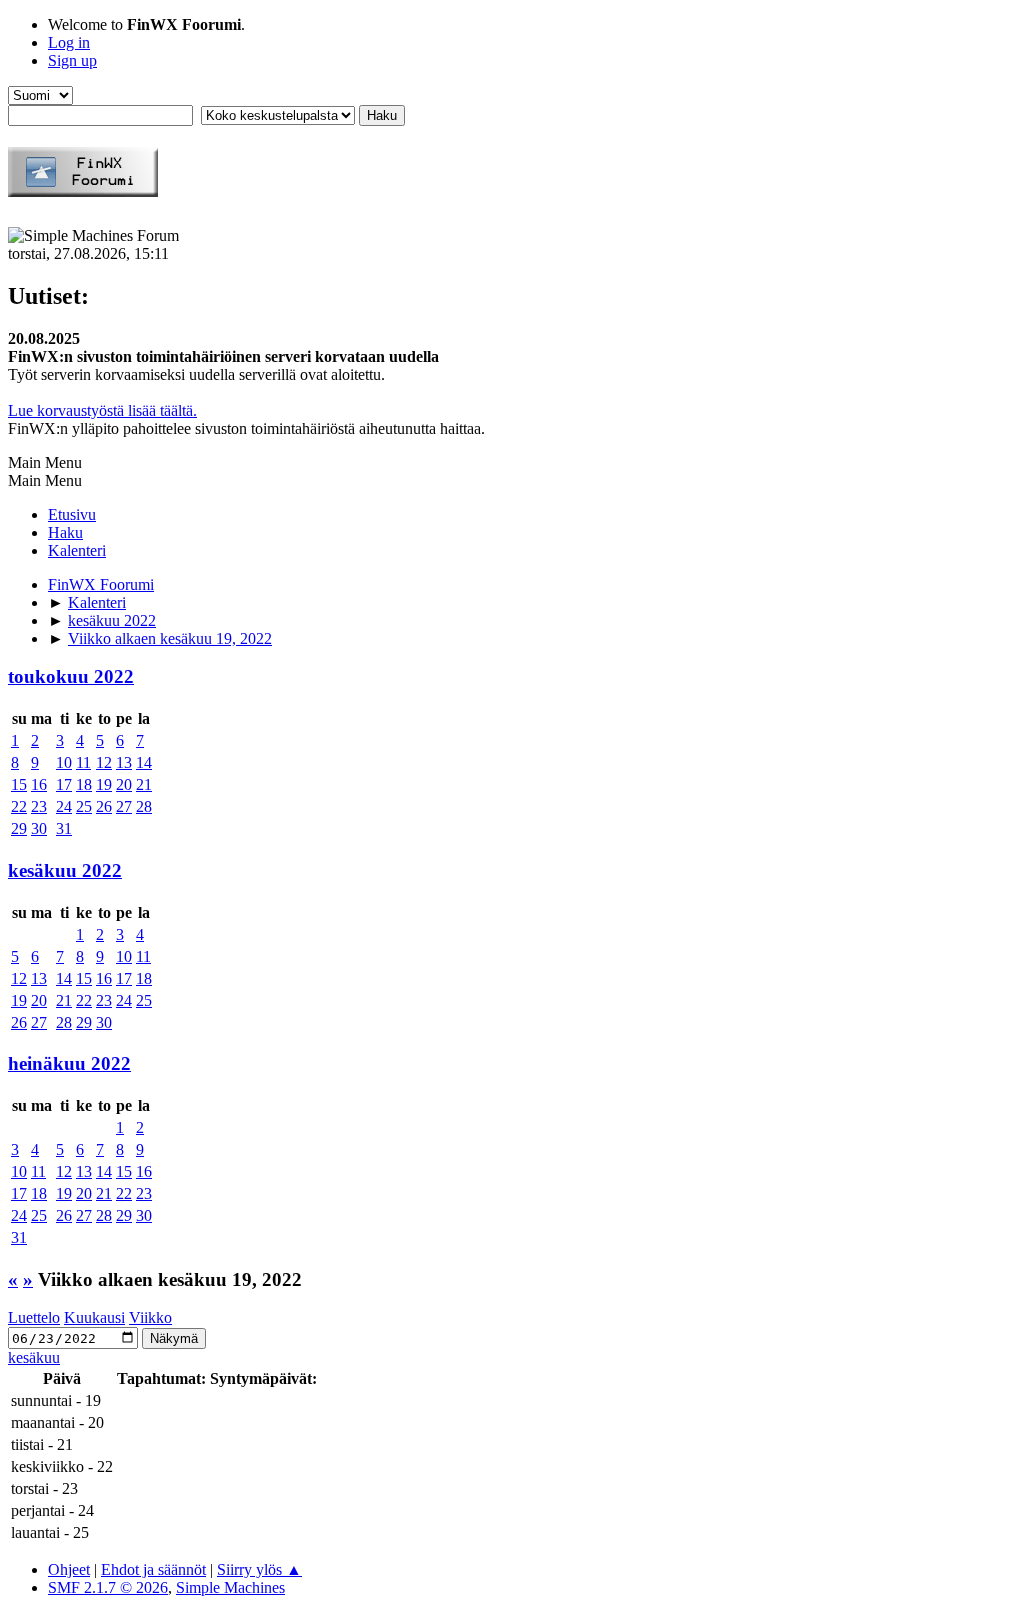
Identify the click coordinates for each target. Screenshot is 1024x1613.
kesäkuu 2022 (65, 870)
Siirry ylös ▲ (259, 1569)
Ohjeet (69, 1569)
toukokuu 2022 (71, 676)
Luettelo (34, 1317)
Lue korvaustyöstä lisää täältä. (102, 410)
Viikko (150, 1317)
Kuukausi (94, 1317)
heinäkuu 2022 (69, 1063)
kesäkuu (34, 1357)
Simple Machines (230, 1587)
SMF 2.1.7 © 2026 (108, 1587)
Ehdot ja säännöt (153, 1569)
